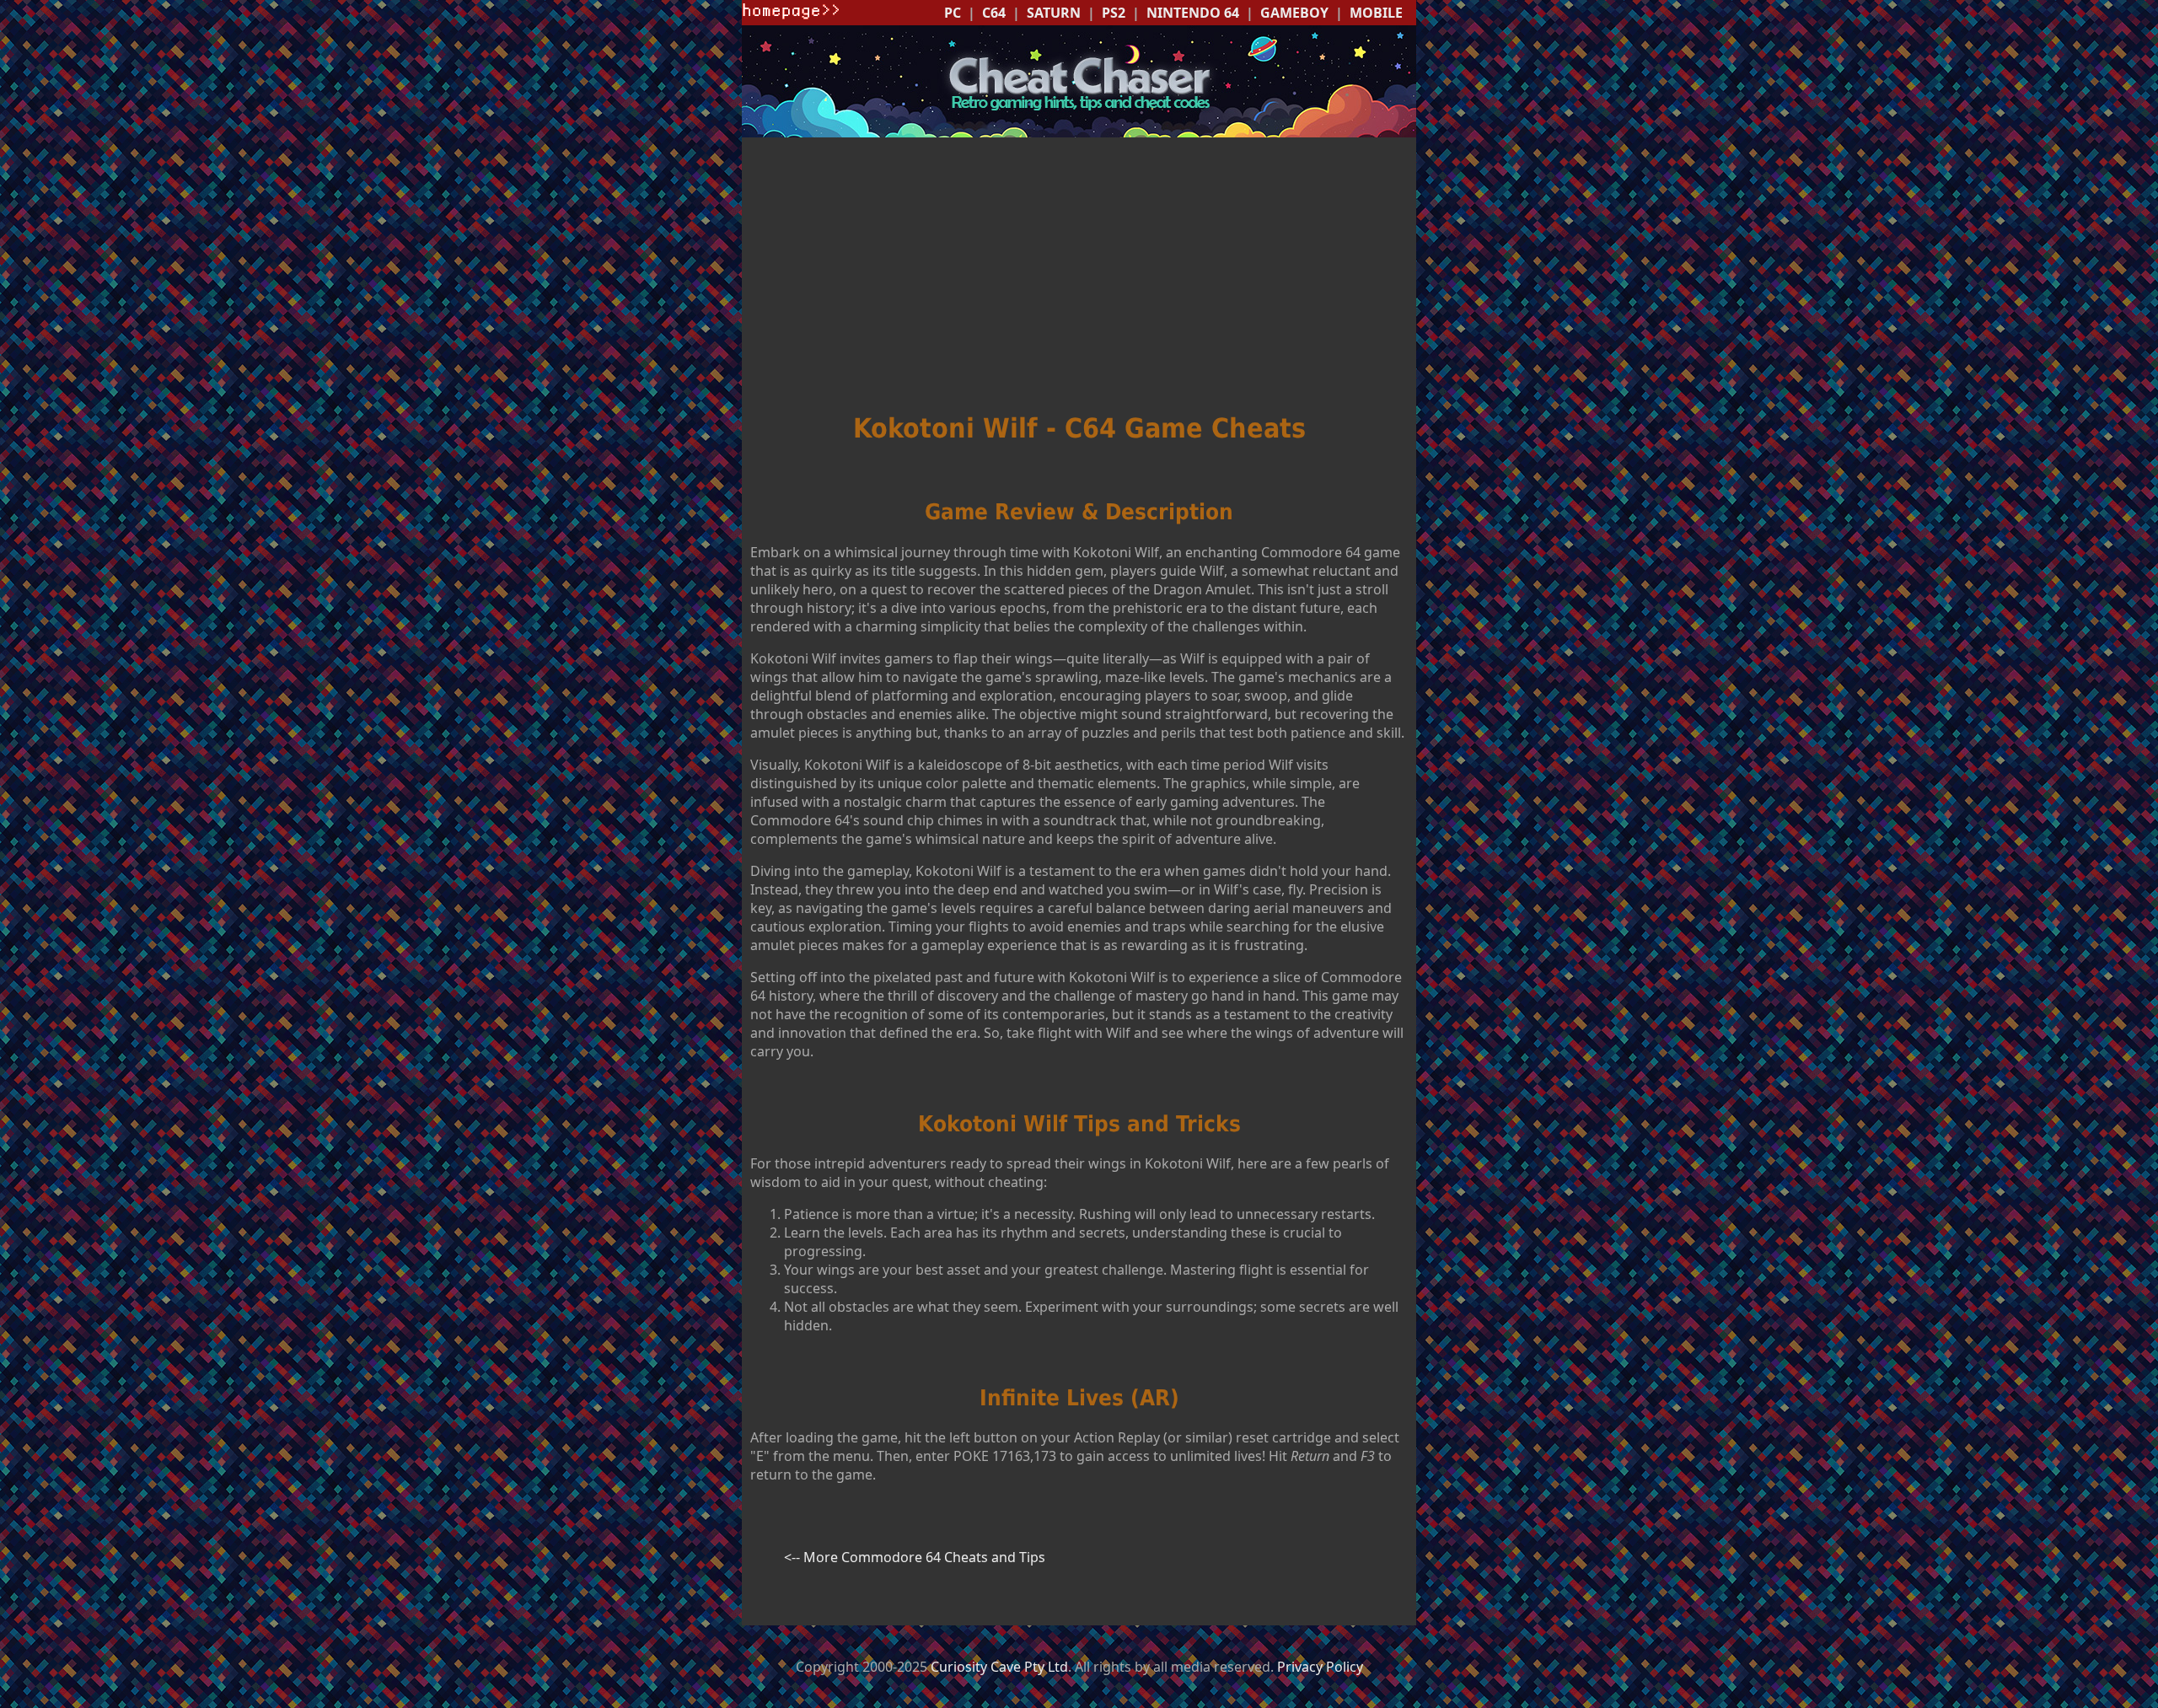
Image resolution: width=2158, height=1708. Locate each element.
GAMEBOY (1294, 13)
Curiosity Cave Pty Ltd (999, 1667)
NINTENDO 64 (1193, 13)
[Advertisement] (1079, 277)
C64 (994, 13)
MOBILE (1376, 13)
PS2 (1114, 13)
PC (953, 13)
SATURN (1054, 13)
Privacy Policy (1320, 1667)
